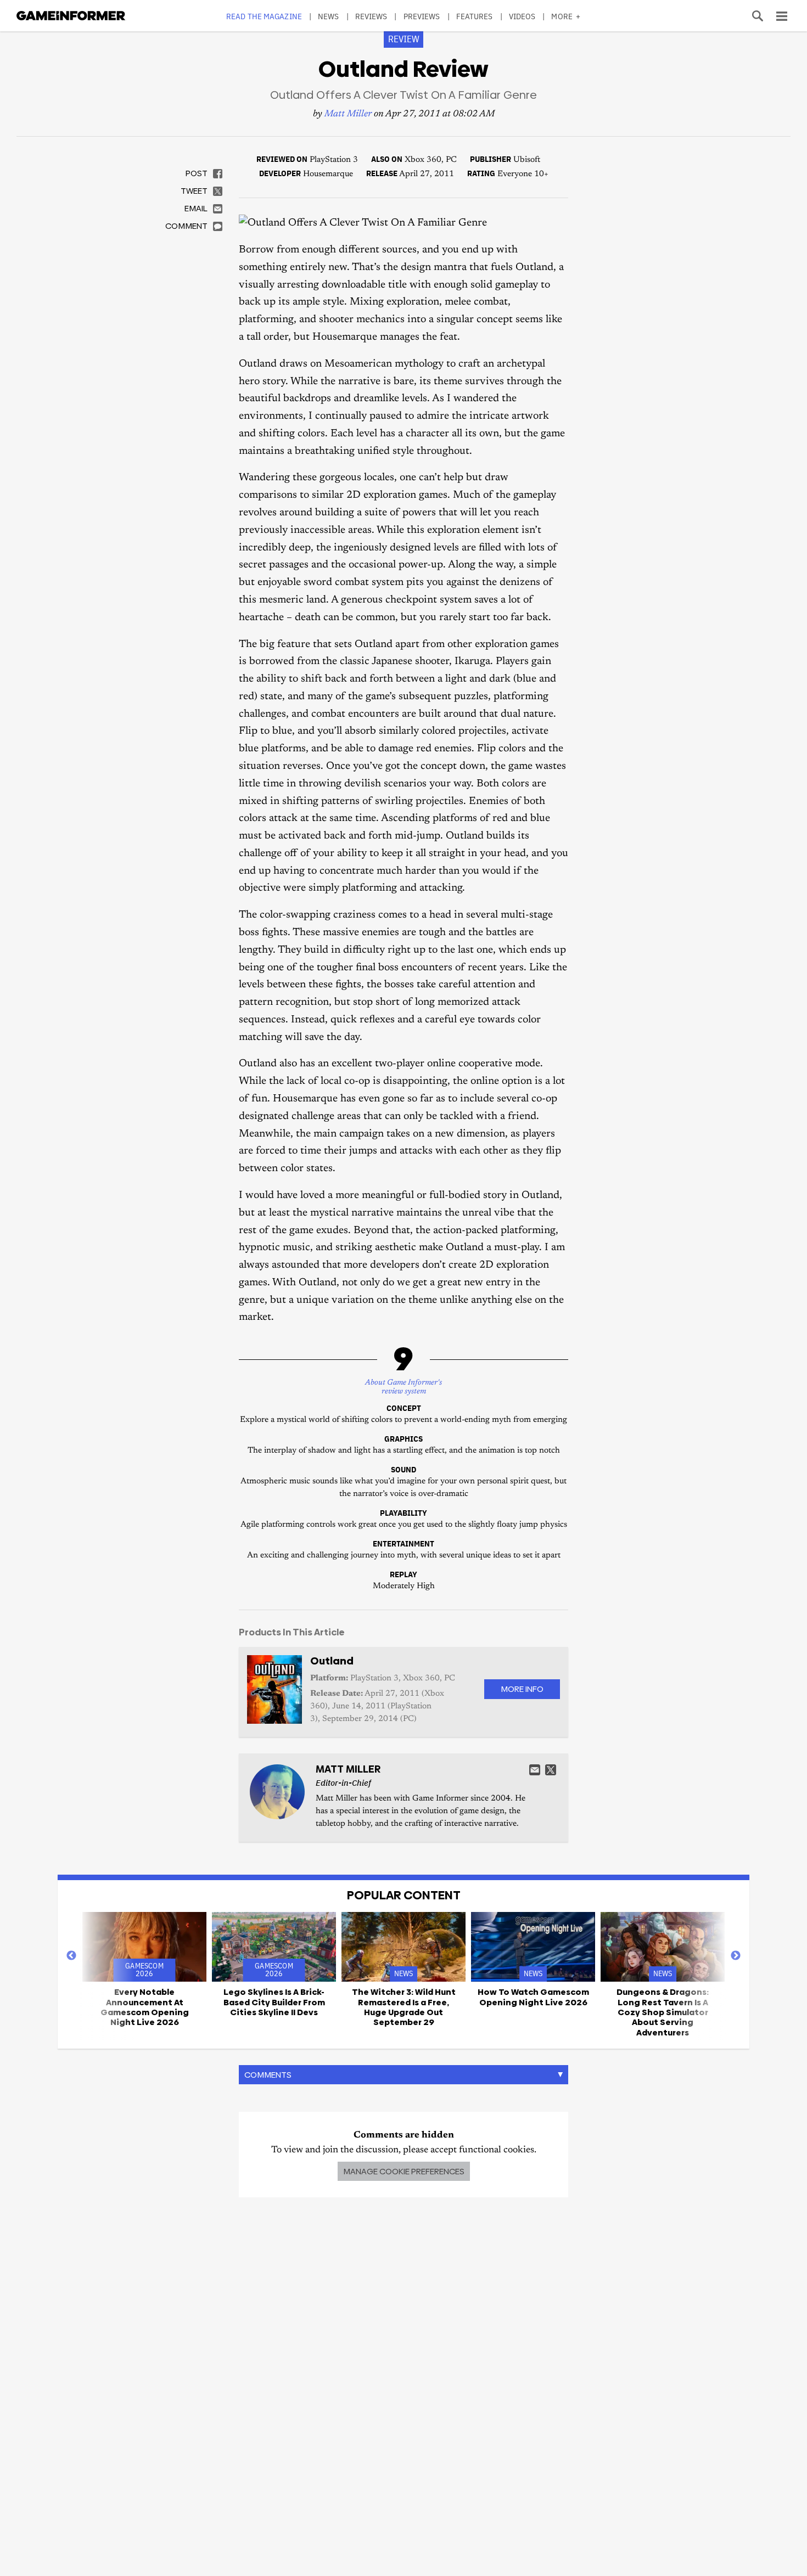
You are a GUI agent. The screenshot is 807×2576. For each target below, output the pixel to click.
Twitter (551, 1770)
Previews (422, 16)
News (328, 16)
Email (535, 1770)
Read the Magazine (264, 16)
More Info (522, 1689)
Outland (332, 1661)
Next (736, 1956)
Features (475, 16)
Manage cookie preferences (404, 2171)
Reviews (371, 16)
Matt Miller (348, 114)
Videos (522, 16)
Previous (71, 1956)
